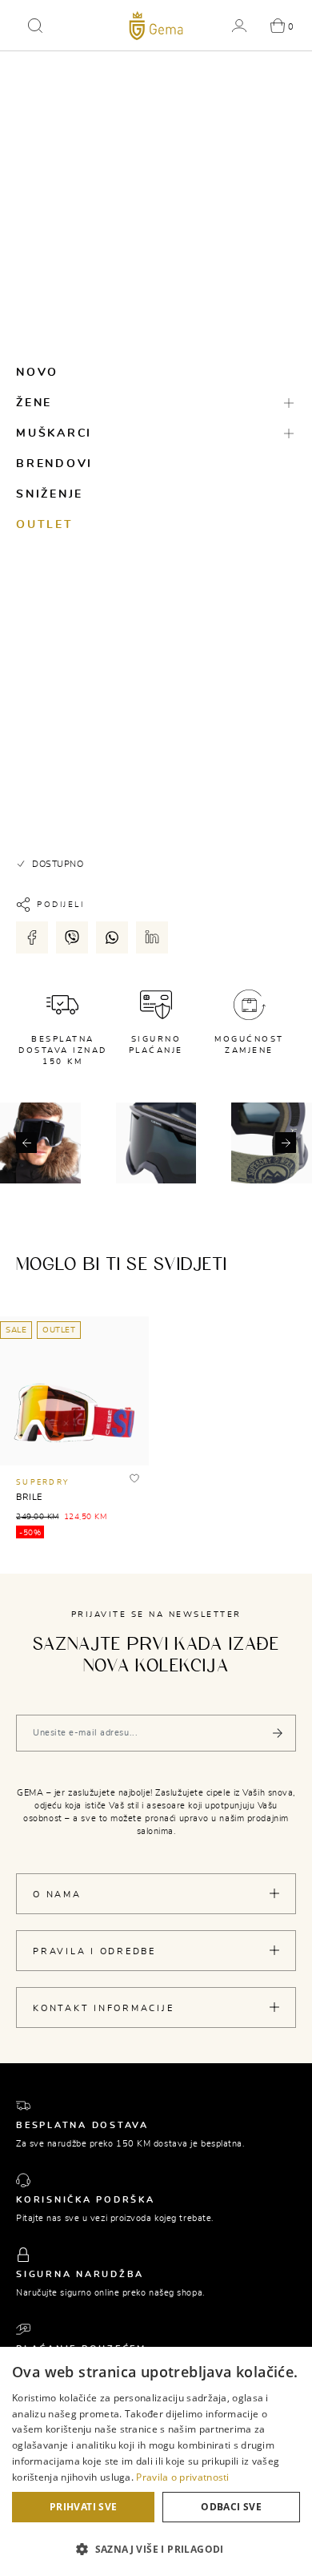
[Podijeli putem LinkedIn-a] (152, 937)
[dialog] (156, 2461)
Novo (37, 373)
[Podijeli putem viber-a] (72, 937)
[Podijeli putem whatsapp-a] (112, 937)
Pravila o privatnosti (182, 2477)
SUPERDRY (42, 1483)
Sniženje (50, 494)
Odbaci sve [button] (231, 2507)
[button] (35, 26)
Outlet (45, 525)
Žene (34, 403)
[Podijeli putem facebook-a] (32, 937)
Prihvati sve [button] (84, 2507)
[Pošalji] (278, 1733)
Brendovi (54, 464)
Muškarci (54, 433)
